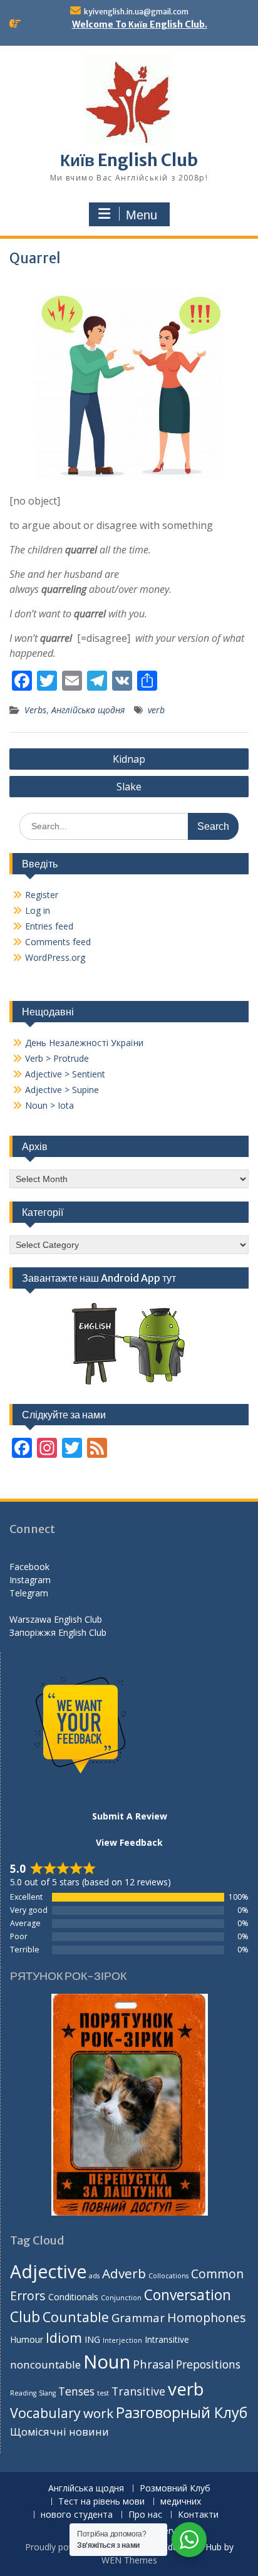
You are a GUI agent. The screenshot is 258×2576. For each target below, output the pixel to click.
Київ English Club (129, 160)
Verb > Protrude (57, 1058)
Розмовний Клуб (175, 2489)
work (98, 2413)
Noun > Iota (49, 1105)
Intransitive (167, 2339)
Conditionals (73, 2297)
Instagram (30, 1580)
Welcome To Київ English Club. (140, 24)
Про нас (145, 2515)
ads (94, 2276)
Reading (23, 2393)
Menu (142, 215)
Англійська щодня (88, 710)
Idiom (64, 2338)
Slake (129, 787)
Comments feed (58, 942)
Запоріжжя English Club (58, 1632)
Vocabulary (45, 2413)
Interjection (122, 2340)
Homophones (206, 2317)
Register (42, 895)
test (103, 2393)
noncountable (45, 2364)
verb (156, 710)
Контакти (198, 2515)
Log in (38, 910)
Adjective (48, 2271)
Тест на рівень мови (101, 2502)
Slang (47, 2393)
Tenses (76, 2391)
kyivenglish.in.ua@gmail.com (136, 12)
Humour (27, 2339)
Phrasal (153, 2364)
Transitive (138, 2391)
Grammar (138, 2317)
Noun (107, 2362)
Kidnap (129, 759)
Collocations (168, 2276)
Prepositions (208, 2364)
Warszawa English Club (56, 1619)
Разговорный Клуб (182, 2412)
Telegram (29, 1593)
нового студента (77, 2515)
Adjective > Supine (62, 1090)
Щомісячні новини (59, 2432)
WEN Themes (129, 2560)
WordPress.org (55, 957)
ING (92, 2339)
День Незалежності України (84, 1043)
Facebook (29, 1567)
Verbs (35, 710)
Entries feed (49, 926)
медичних (181, 2502)
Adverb (124, 2273)
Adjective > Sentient (65, 1074)
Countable (76, 2317)
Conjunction (121, 2298)
